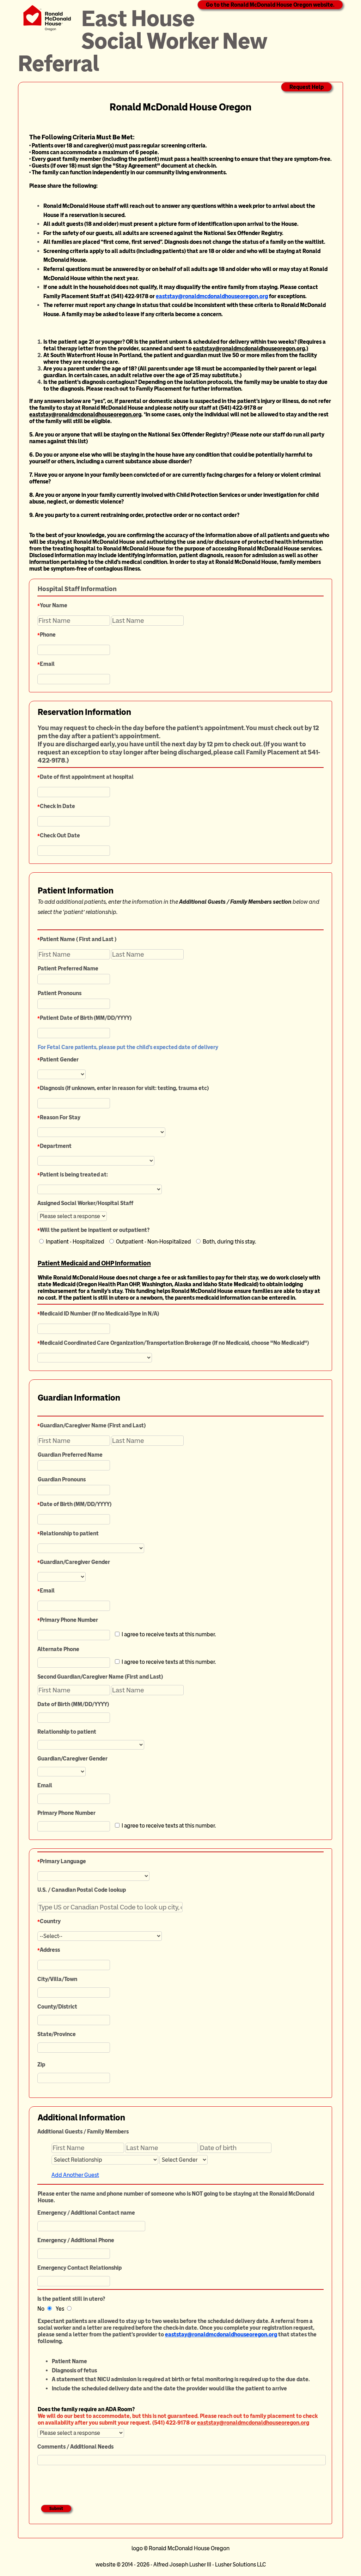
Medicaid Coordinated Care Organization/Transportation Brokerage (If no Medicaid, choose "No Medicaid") (174, 1343)
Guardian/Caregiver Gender (75, 1562)
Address (50, 1950)
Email (47, 664)
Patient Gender (59, 1060)
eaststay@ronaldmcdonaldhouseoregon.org (212, 296)
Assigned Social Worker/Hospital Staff (85, 1203)
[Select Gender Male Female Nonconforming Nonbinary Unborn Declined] (183, 2159)
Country (50, 1921)
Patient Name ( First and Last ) (78, 939)
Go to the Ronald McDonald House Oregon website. (270, 5)
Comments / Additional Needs (75, 2447)
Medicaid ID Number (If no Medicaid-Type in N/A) (99, 1314)
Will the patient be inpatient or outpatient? (95, 1230)
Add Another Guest (75, 2175)
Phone (48, 635)
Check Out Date (60, 835)
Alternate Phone (58, 1649)
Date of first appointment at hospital (87, 777)
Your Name (54, 605)
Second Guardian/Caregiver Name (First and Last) (100, 1677)
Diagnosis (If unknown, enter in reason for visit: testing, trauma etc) (124, 1088)
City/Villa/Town (57, 1979)
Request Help (307, 87)
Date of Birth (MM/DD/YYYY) (76, 1504)
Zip (41, 2065)
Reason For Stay (60, 1117)
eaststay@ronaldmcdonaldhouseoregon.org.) (250, 348)
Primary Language (63, 1861)
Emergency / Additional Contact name (86, 2213)
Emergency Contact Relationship (79, 2268)
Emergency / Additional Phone (76, 2240)
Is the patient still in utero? (71, 2299)
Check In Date (57, 806)
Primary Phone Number (69, 1620)
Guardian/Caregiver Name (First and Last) (93, 1425)
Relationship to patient (69, 1533)
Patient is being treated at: (74, 1175)
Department (56, 1146)
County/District (57, 2007)
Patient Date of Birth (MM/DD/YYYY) (86, 1018)
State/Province (57, 2034)
